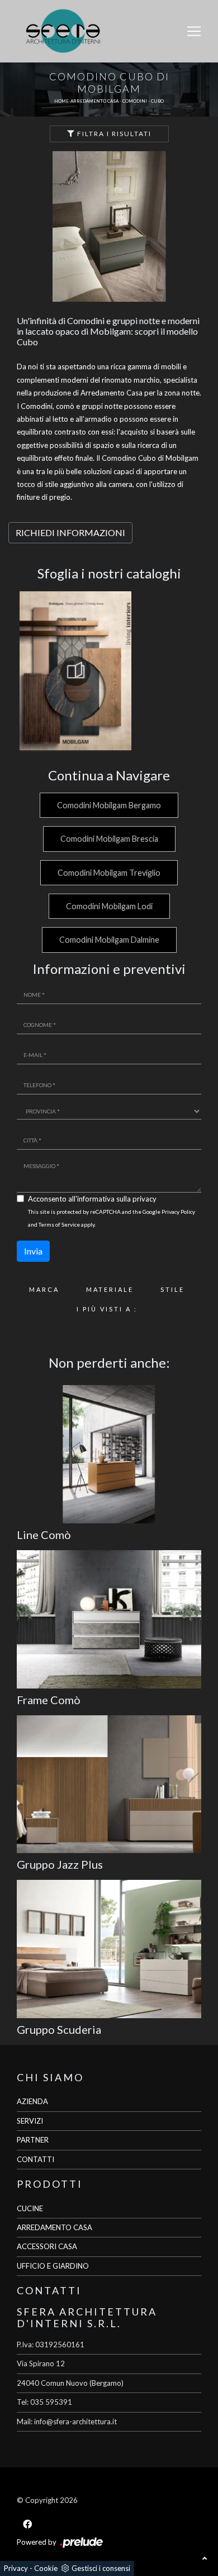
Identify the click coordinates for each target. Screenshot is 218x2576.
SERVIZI (30, 2121)
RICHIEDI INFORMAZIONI (70, 532)
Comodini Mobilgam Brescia (109, 839)
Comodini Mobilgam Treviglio (109, 873)
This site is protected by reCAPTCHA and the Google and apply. (112, 1218)
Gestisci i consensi (101, 2568)
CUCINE (30, 2208)
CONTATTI (35, 2159)
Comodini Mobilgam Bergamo (109, 805)
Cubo (157, 101)
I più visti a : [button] (107, 1309)
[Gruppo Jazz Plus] (109, 1784)
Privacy (16, 2568)
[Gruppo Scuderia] (109, 1949)
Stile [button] (172, 1289)
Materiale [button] (110, 1289)
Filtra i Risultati (113, 134)
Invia (33, 1251)
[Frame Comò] (109, 1619)
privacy (144, 1199)
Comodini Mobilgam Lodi (109, 906)
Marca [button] (44, 1289)
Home (61, 101)
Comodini (135, 101)
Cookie (46, 2568)
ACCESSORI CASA (47, 2246)
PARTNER (33, 2140)
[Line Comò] (109, 1454)
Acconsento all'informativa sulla (92, 1199)
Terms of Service (59, 1224)
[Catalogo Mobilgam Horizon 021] (75, 671)
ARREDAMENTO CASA (54, 2227)
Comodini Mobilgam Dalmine (109, 940)
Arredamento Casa (94, 101)
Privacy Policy (178, 1212)
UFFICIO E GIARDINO (53, 2266)
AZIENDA (32, 2101)
